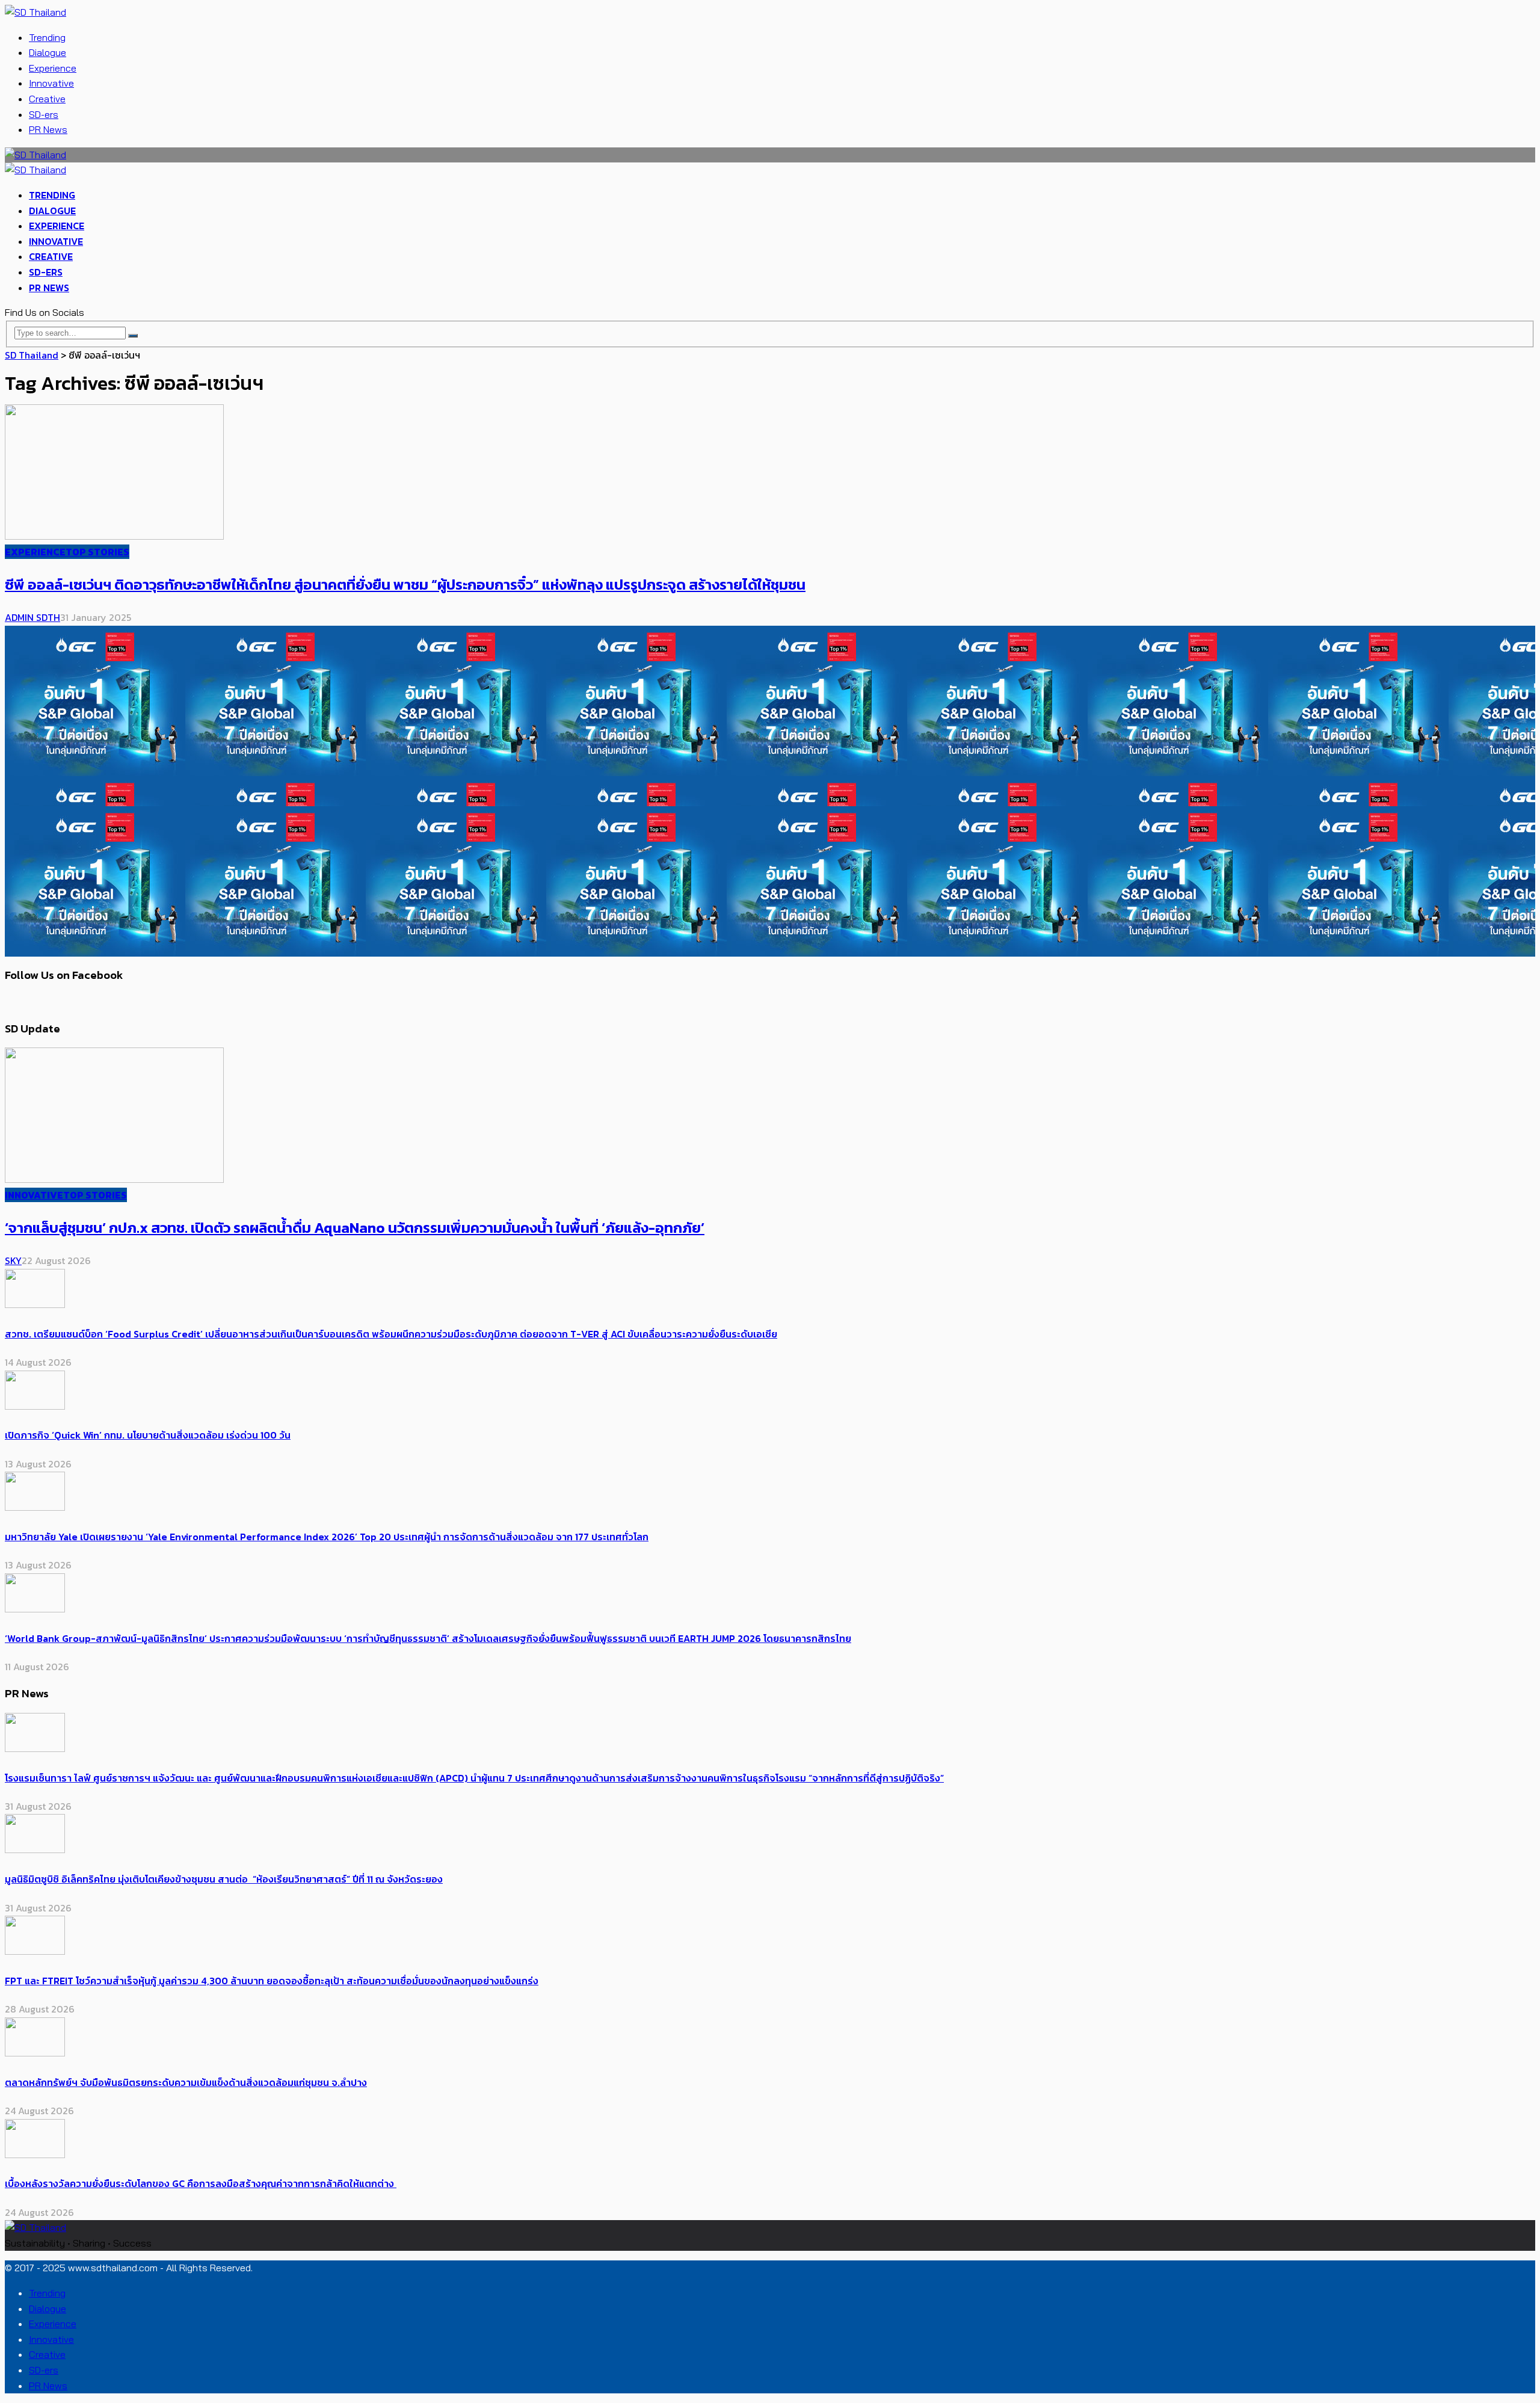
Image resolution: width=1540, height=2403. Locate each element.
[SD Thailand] (35, 12)
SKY (13, 1260)
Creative (47, 99)
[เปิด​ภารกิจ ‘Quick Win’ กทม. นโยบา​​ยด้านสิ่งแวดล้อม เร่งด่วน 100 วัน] (35, 1406)
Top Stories (97, 552)
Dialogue (48, 52)
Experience (53, 68)
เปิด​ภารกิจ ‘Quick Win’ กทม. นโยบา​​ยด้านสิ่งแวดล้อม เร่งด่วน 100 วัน (148, 1435)
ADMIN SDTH (32, 617)
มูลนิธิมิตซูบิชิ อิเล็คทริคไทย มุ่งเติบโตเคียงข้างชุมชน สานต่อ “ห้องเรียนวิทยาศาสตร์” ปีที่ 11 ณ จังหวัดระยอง (224, 1879)
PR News (48, 129)
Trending (47, 37)
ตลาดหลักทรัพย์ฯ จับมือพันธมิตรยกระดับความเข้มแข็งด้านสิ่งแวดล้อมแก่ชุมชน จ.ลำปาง (186, 2082)
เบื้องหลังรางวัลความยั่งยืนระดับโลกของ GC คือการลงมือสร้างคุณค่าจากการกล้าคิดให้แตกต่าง (201, 2183)
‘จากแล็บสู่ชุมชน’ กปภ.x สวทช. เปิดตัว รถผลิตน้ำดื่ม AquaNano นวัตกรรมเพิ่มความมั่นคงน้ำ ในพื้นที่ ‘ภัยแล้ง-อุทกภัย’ (355, 1228)
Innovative (51, 83)
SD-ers (44, 114)
